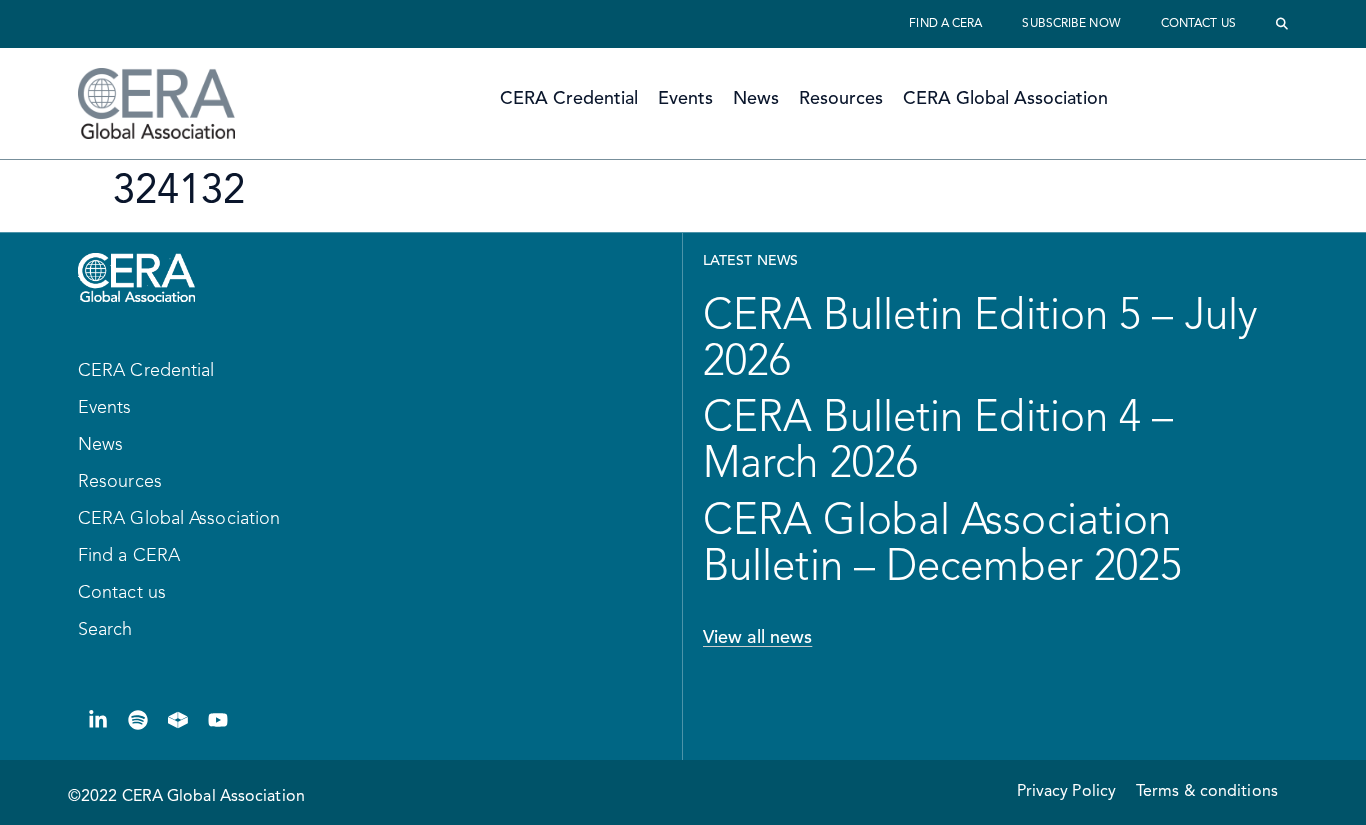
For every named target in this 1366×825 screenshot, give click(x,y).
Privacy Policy (1066, 792)
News (756, 99)
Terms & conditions (1207, 792)
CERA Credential (569, 99)
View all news (757, 638)
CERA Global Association (1005, 99)
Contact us (1198, 24)
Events (685, 99)
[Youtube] (218, 720)
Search (105, 630)
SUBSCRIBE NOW (1071, 24)
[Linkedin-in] (98, 720)
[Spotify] (138, 720)
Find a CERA (945, 24)
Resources (841, 99)
